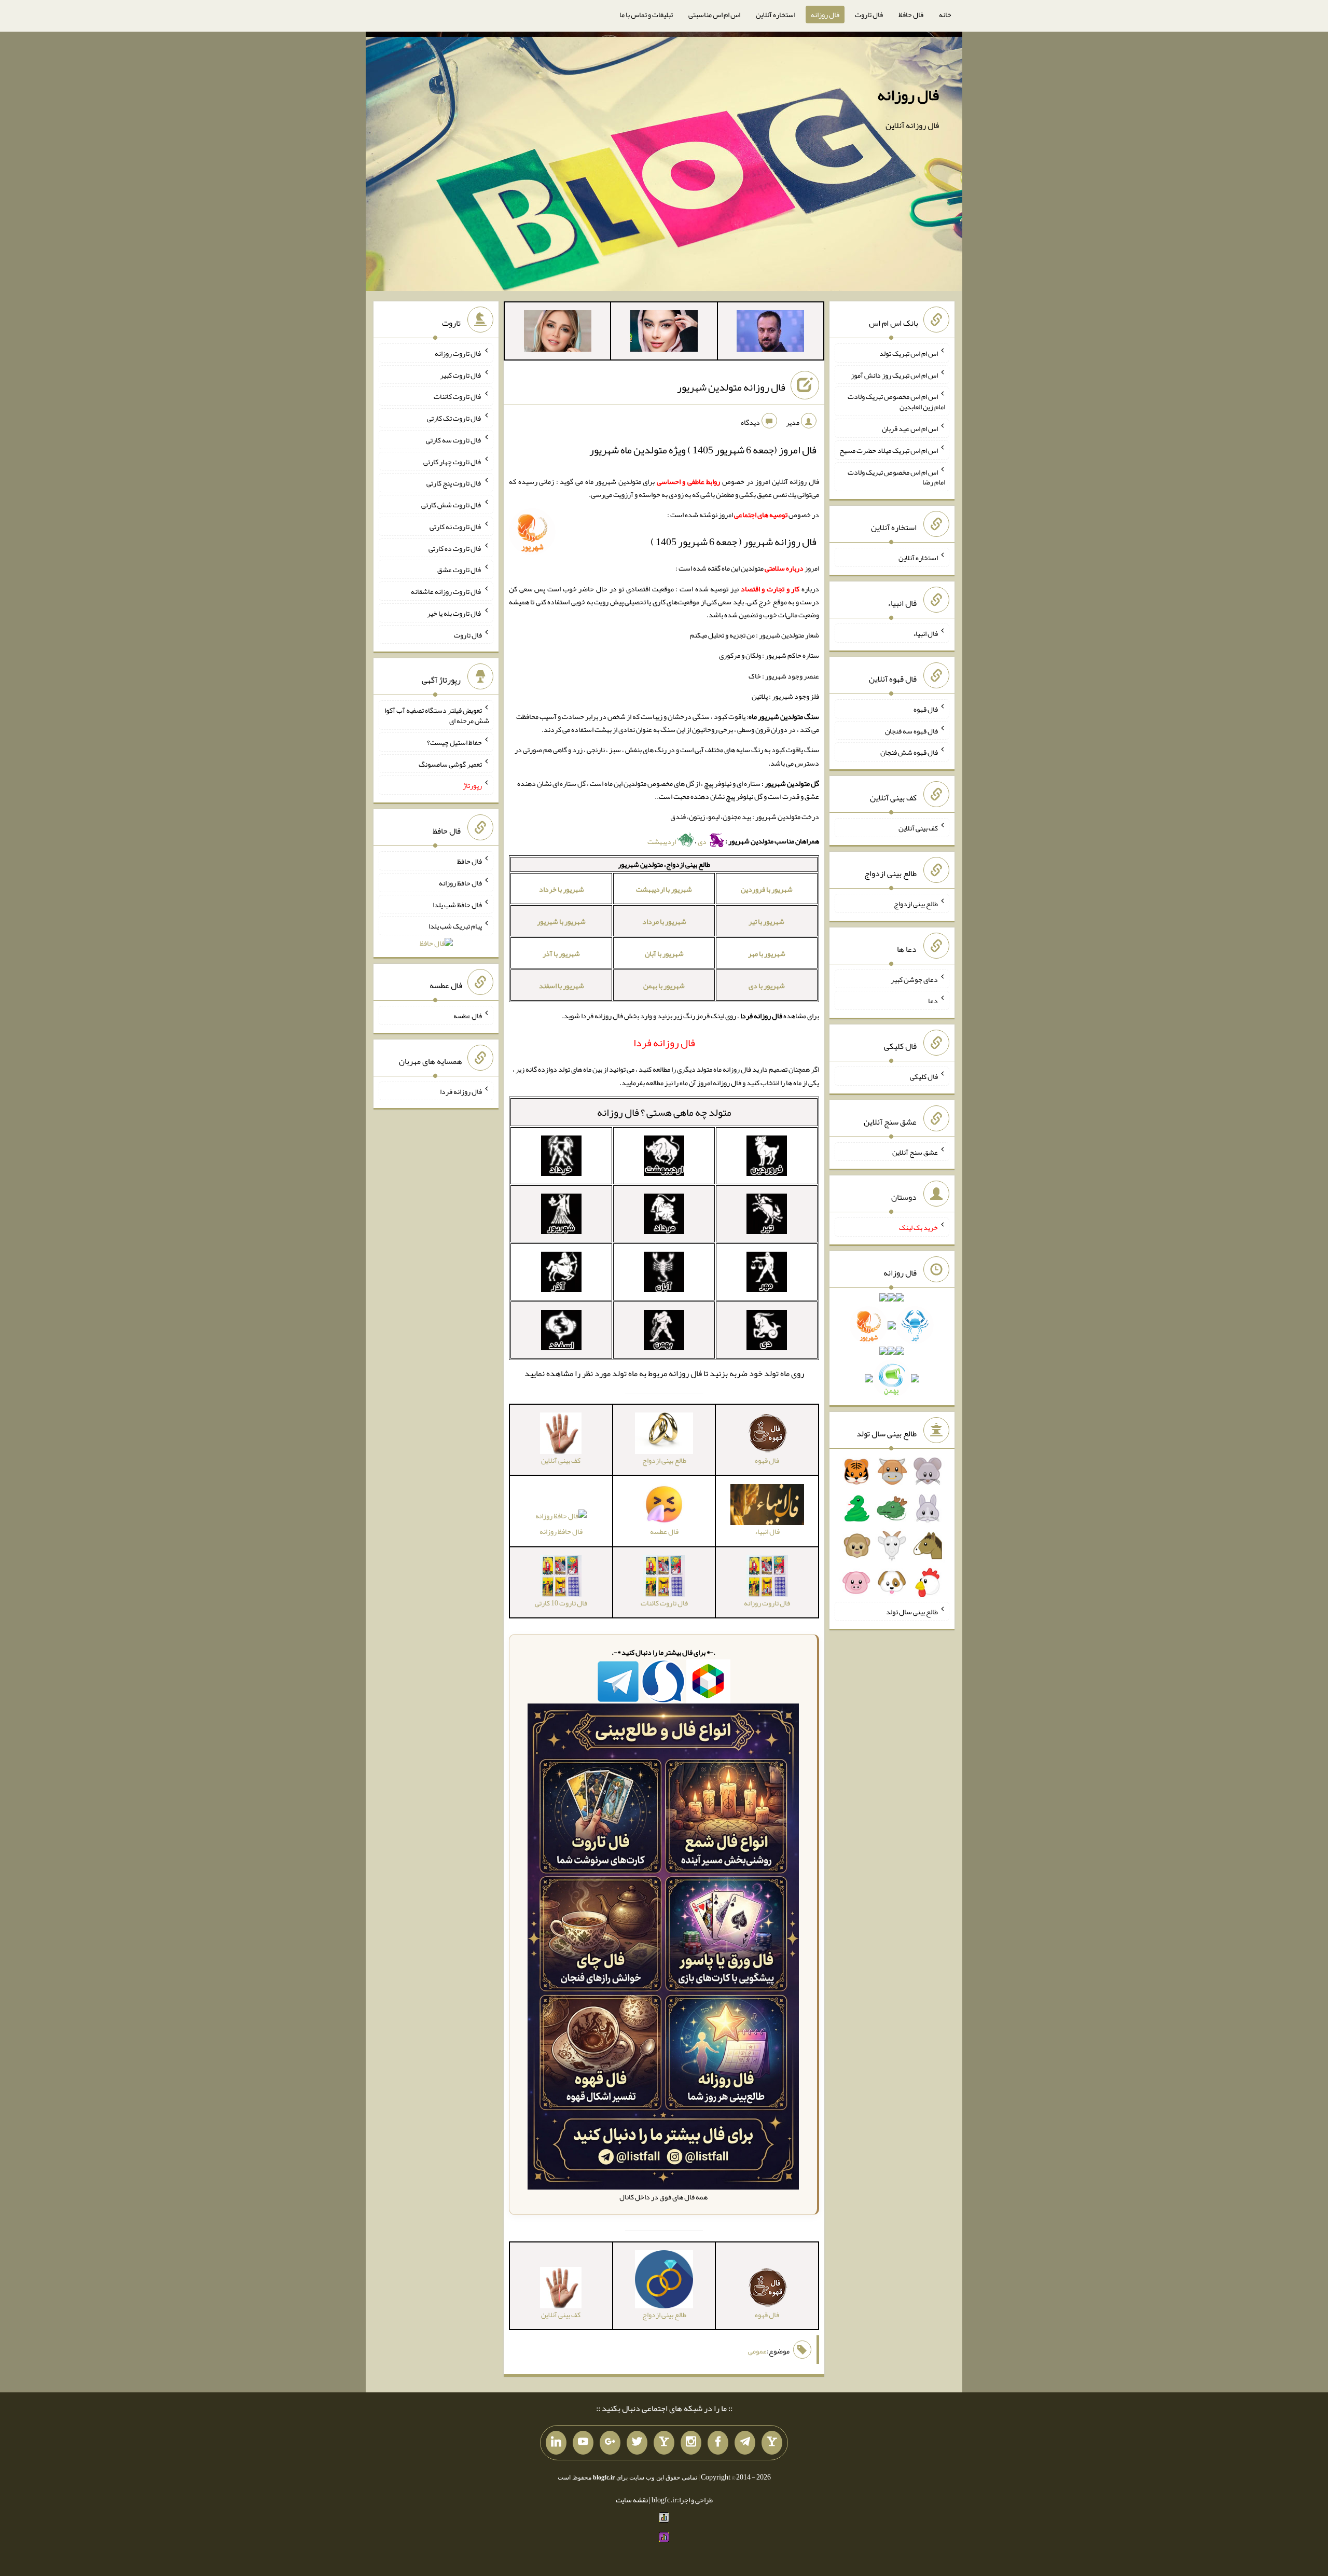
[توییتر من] (637, 2443)
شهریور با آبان (664, 953)
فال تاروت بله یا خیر (454, 613)
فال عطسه (468, 1016)
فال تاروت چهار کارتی (453, 461)
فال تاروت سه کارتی (454, 440)
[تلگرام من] (745, 2443)
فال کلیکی (924, 1076)
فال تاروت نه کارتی (456, 527)
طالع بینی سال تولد (912, 1612)
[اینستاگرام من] (691, 2443)
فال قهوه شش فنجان (909, 752)
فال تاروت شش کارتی (452, 505)
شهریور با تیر (766, 921)
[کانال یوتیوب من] (583, 2443)
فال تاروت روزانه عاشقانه (446, 591)
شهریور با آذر (561, 953)
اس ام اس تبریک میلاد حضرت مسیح (889, 450)
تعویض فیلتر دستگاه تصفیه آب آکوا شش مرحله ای (437, 715)
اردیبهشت (662, 841)
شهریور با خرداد (562, 889)
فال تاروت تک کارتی (454, 418)
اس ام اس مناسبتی (714, 15)
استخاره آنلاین (776, 15)
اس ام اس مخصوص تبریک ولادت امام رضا (896, 477)
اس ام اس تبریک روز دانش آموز (894, 375)
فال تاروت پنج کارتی (454, 483)
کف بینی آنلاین (918, 828)
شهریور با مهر (767, 953)
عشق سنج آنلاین (915, 1152)
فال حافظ (911, 15)
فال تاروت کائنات (458, 396)
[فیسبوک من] (718, 2443)
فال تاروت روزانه (458, 353)
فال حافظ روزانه (561, 1531)
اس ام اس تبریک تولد (909, 353)
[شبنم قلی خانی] (558, 333)
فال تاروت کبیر (461, 375)
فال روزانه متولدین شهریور (731, 387)
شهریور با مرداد (664, 921)
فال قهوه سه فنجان (911, 730)
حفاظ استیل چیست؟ (454, 742)
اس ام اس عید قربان (910, 428)
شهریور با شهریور (561, 921)
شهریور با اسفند (562, 986)
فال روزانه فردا (461, 1091)
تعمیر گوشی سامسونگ (450, 764)
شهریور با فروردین (767, 889)
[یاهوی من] (772, 2443)
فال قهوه (926, 709)
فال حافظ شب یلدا (457, 904)
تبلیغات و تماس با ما (646, 15)
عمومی (757, 2351)
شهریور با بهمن (664, 986)
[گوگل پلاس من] (610, 2443)
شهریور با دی (767, 986)
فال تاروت (869, 15)
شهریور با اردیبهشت (664, 889)
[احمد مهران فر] (770, 333)
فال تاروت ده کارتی (455, 548)
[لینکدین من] (556, 2443)
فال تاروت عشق (460, 570)
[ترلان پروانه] (664, 333)
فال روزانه (825, 15)
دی (703, 841)
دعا (933, 1001)
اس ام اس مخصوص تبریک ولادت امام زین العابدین (896, 401)
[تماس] (664, 2443)
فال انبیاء (925, 633)
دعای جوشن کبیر (914, 979)
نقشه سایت (632, 2500)
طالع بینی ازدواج (916, 904)
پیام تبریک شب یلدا (455, 926)
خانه (945, 15)
